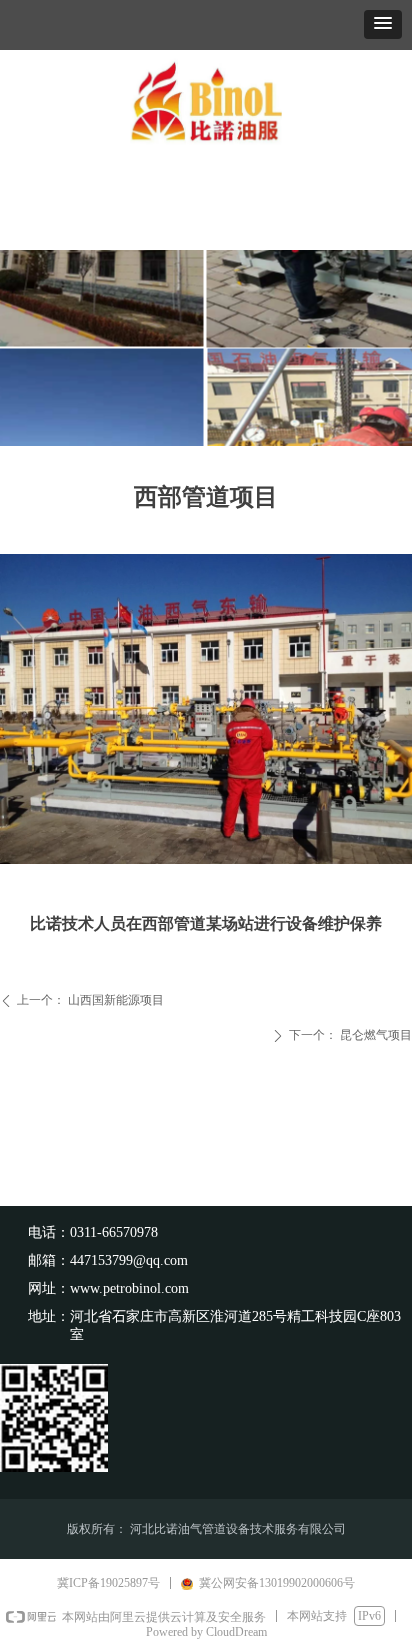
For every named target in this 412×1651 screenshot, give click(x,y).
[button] (383, 24)
